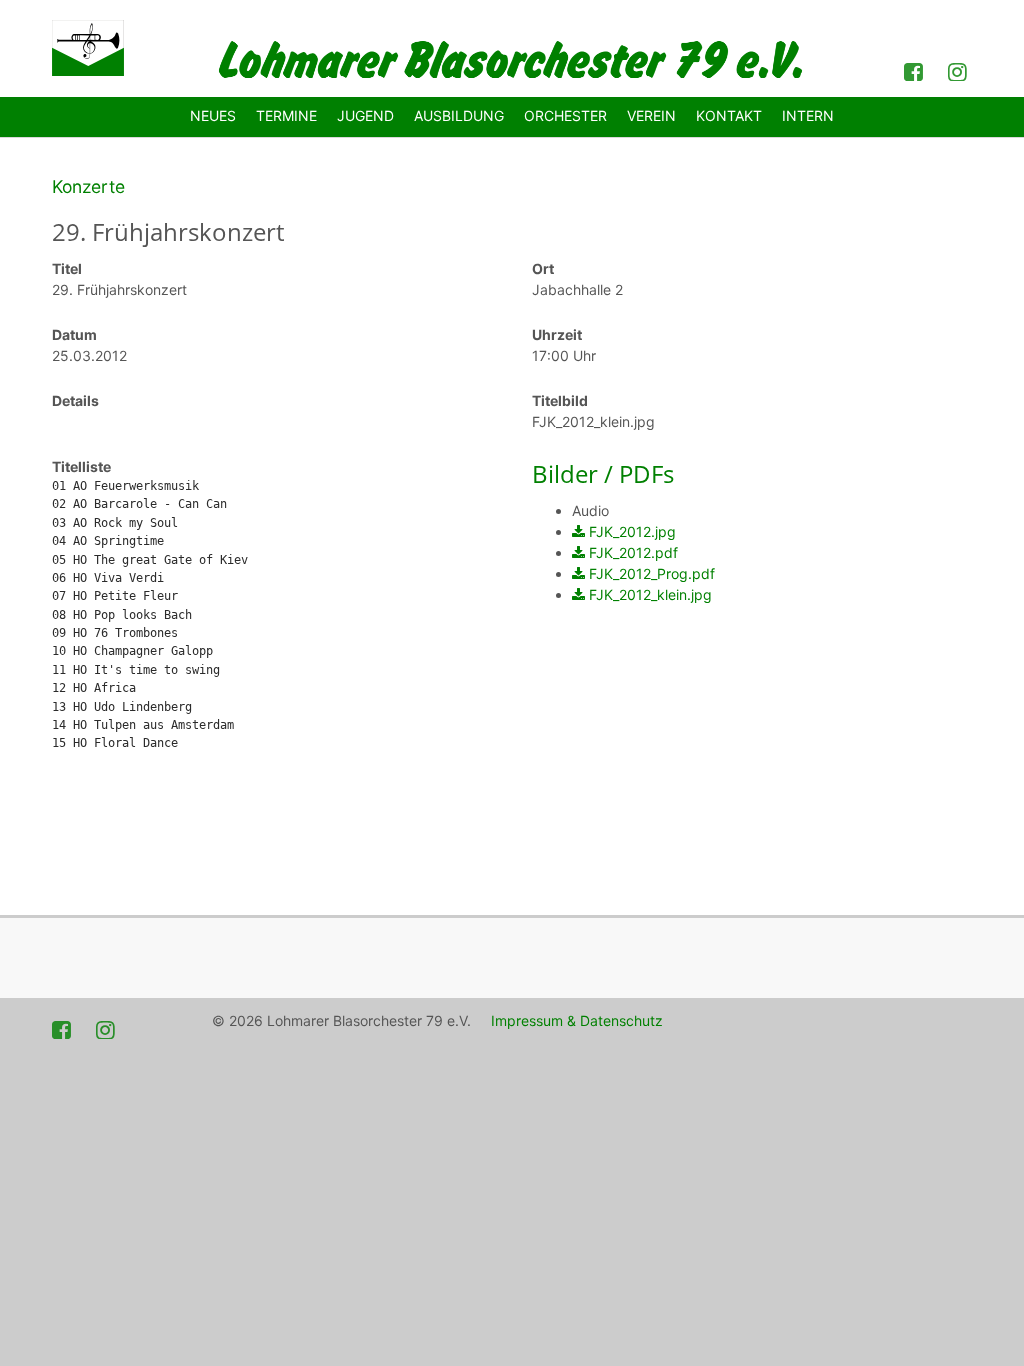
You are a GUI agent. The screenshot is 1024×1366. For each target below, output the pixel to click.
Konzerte (88, 186)
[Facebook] (916, 70)
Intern (808, 115)
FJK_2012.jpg (632, 531)
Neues (213, 115)
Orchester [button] (565, 115)
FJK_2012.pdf (633, 552)
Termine (286, 115)
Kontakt (729, 115)
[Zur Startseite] (88, 48)
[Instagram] (960, 70)
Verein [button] (651, 115)
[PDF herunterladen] (578, 532)
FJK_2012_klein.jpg (650, 594)
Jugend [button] (365, 115)
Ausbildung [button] (459, 115)
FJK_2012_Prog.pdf (652, 573)
